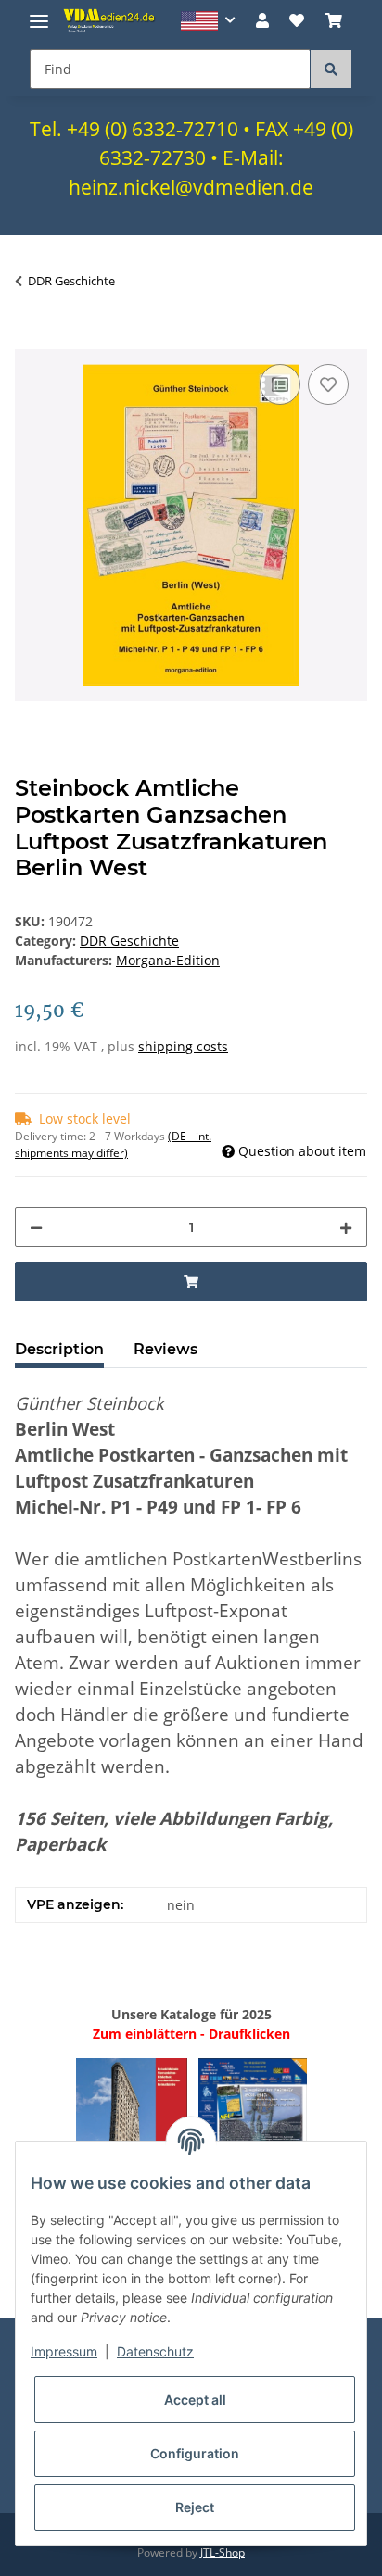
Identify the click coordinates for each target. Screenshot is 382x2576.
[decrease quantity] (36, 1227)
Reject (195, 2507)
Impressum (64, 2351)
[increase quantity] (346, 1227)
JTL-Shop (223, 2552)
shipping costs (183, 1046)
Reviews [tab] (166, 1349)
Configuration (195, 2453)
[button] (208, 21)
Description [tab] (59, 1349)
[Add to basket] (30, 339)
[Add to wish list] (328, 384)
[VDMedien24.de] (111, 20)
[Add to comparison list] (280, 384)
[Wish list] (297, 20)
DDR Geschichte (129, 941)
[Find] (331, 69)
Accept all (195, 2400)
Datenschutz (155, 2351)
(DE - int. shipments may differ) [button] (113, 1144)
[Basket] (334, 20)
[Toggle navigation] (39, 13)
